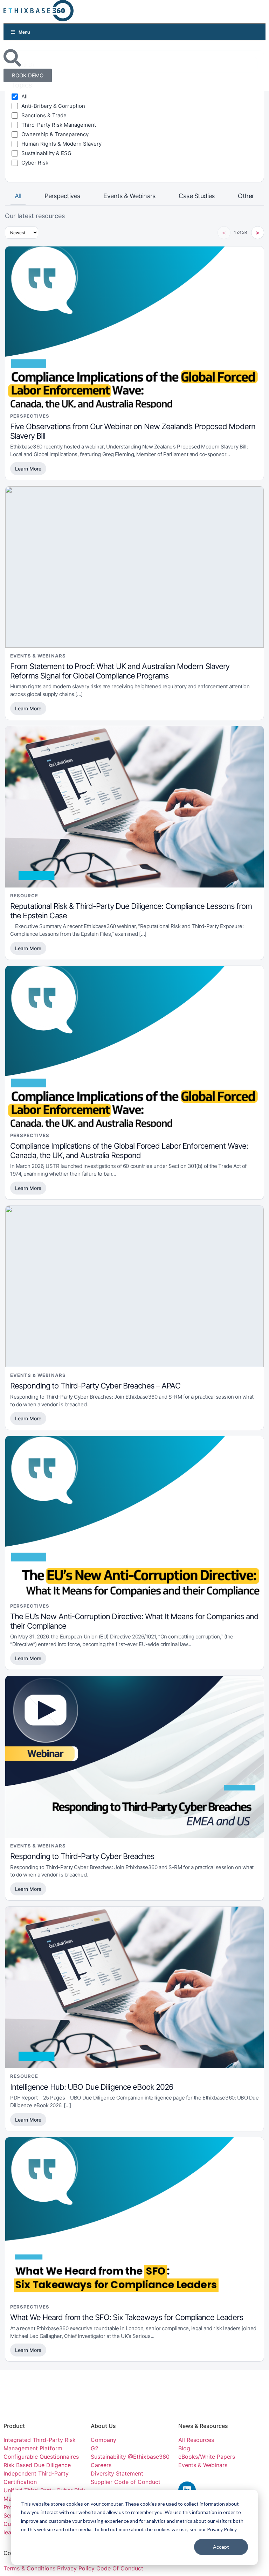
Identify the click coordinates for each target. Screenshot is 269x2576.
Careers (101, 2465)
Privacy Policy (77, 2568)
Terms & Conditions (29, 2568)
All (18, 196)
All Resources (196, 2440)
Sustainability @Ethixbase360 (130, 2457)
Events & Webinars (129, 196)
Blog (184, 2448)
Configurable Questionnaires (41, 2457)
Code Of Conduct (120, 2568)
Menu (24, 32)
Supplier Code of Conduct (126, 2482)
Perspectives (62, 196)
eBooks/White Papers (207, 2457)
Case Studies (197, 196)
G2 (95, 2448)
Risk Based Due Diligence (37, 2465)
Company (104, 2440)
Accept (221, 2547)
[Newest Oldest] (22, 233)
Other (246, 196)
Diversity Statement (117, 2473)
